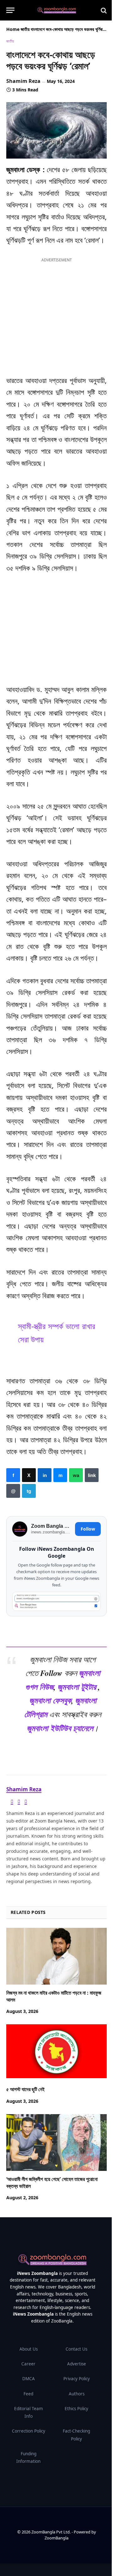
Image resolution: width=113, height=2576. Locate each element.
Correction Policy (29, 2431)
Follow (88, 1529)
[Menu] (10, 10)
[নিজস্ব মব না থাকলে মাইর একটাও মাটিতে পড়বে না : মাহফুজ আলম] (56, 1956)
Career (28, 2364)
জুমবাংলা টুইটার (77, 1687)
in (45, 1475)
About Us (29, 2349)
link (92, 1475)
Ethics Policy (76, 2409)
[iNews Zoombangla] (57, 10)
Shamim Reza (23, 81)
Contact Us (76, 2349)
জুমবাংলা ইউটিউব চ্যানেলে (60, 1728)
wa (76, 1475)
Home (13, 29)
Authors (77, 2394)
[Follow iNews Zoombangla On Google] (56, 1601)
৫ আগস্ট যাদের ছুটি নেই (25, 2090)
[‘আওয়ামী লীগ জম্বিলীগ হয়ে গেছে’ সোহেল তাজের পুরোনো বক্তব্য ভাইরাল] (56, 2143)
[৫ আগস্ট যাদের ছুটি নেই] (56, 2053)
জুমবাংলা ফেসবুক (50, 1700)
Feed (28, 2394)
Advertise (77, 2364)
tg (29, 1491)
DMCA (29, 2379)
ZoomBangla (56, 2538)
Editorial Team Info (29, 2412)
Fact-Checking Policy (76, 2435)
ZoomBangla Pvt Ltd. (51, 2532)
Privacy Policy (77, 2379)
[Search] (103, 10)
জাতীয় (25, 29)
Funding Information (28, 2457)
